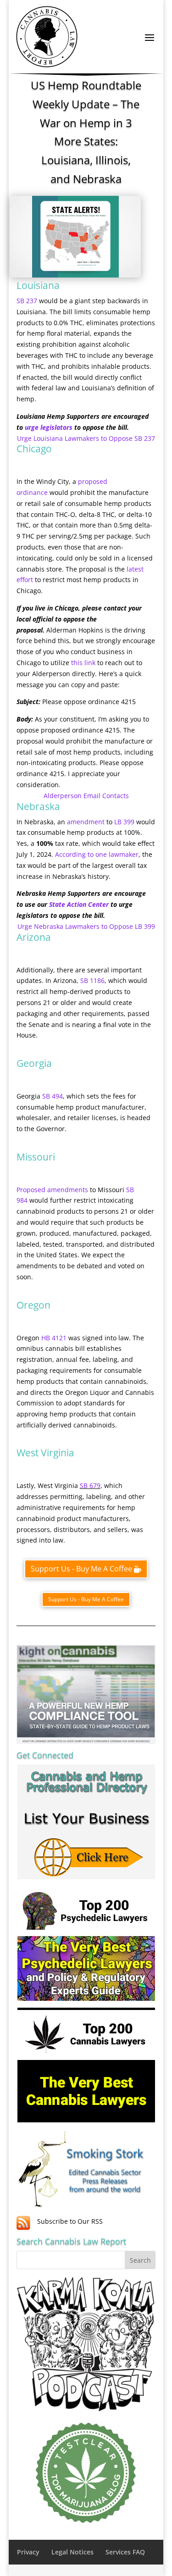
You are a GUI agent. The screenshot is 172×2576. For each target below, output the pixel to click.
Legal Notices (72, 2552)
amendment (86, 822)
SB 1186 (92, 980)
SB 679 (90, 1485)
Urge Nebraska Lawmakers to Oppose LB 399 (86, 926)
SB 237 (27, 301)
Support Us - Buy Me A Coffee (81, 1569)
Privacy (28, 2552)
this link (83, 663)
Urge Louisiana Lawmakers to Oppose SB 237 (86, 438)
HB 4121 (54, 1338)
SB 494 (53, 1096)
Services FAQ (125, 2552)
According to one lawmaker (97, 854)
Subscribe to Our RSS (70, 2221)
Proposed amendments (52, 1190)
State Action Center (79, 904)
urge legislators (49, 427)
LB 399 (124, 822)
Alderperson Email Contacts (86, 796)
